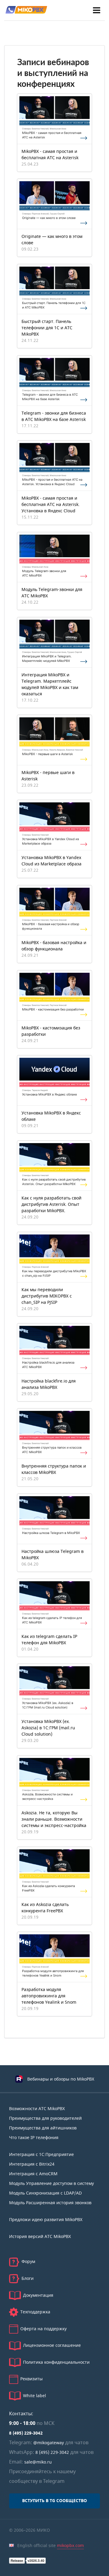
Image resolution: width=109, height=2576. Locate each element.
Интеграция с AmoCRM (33, 2174)
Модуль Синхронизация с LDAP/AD (45, 2193)
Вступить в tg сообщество (54, 2501)
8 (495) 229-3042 (26, 2433)
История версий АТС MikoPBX (40, 2237)
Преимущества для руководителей (45, 2118)
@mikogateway (49, 2443)
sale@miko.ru (38, 2462)
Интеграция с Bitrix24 (32, 2164)
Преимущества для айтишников (43, 2128)
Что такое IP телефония (34, 2138)
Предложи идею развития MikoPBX (46, 2220)
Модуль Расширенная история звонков (50, 2203)
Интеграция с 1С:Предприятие (41, 2155)
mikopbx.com (70, 2546)
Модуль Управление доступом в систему (51, 2184)
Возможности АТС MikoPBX (37, 2109)
